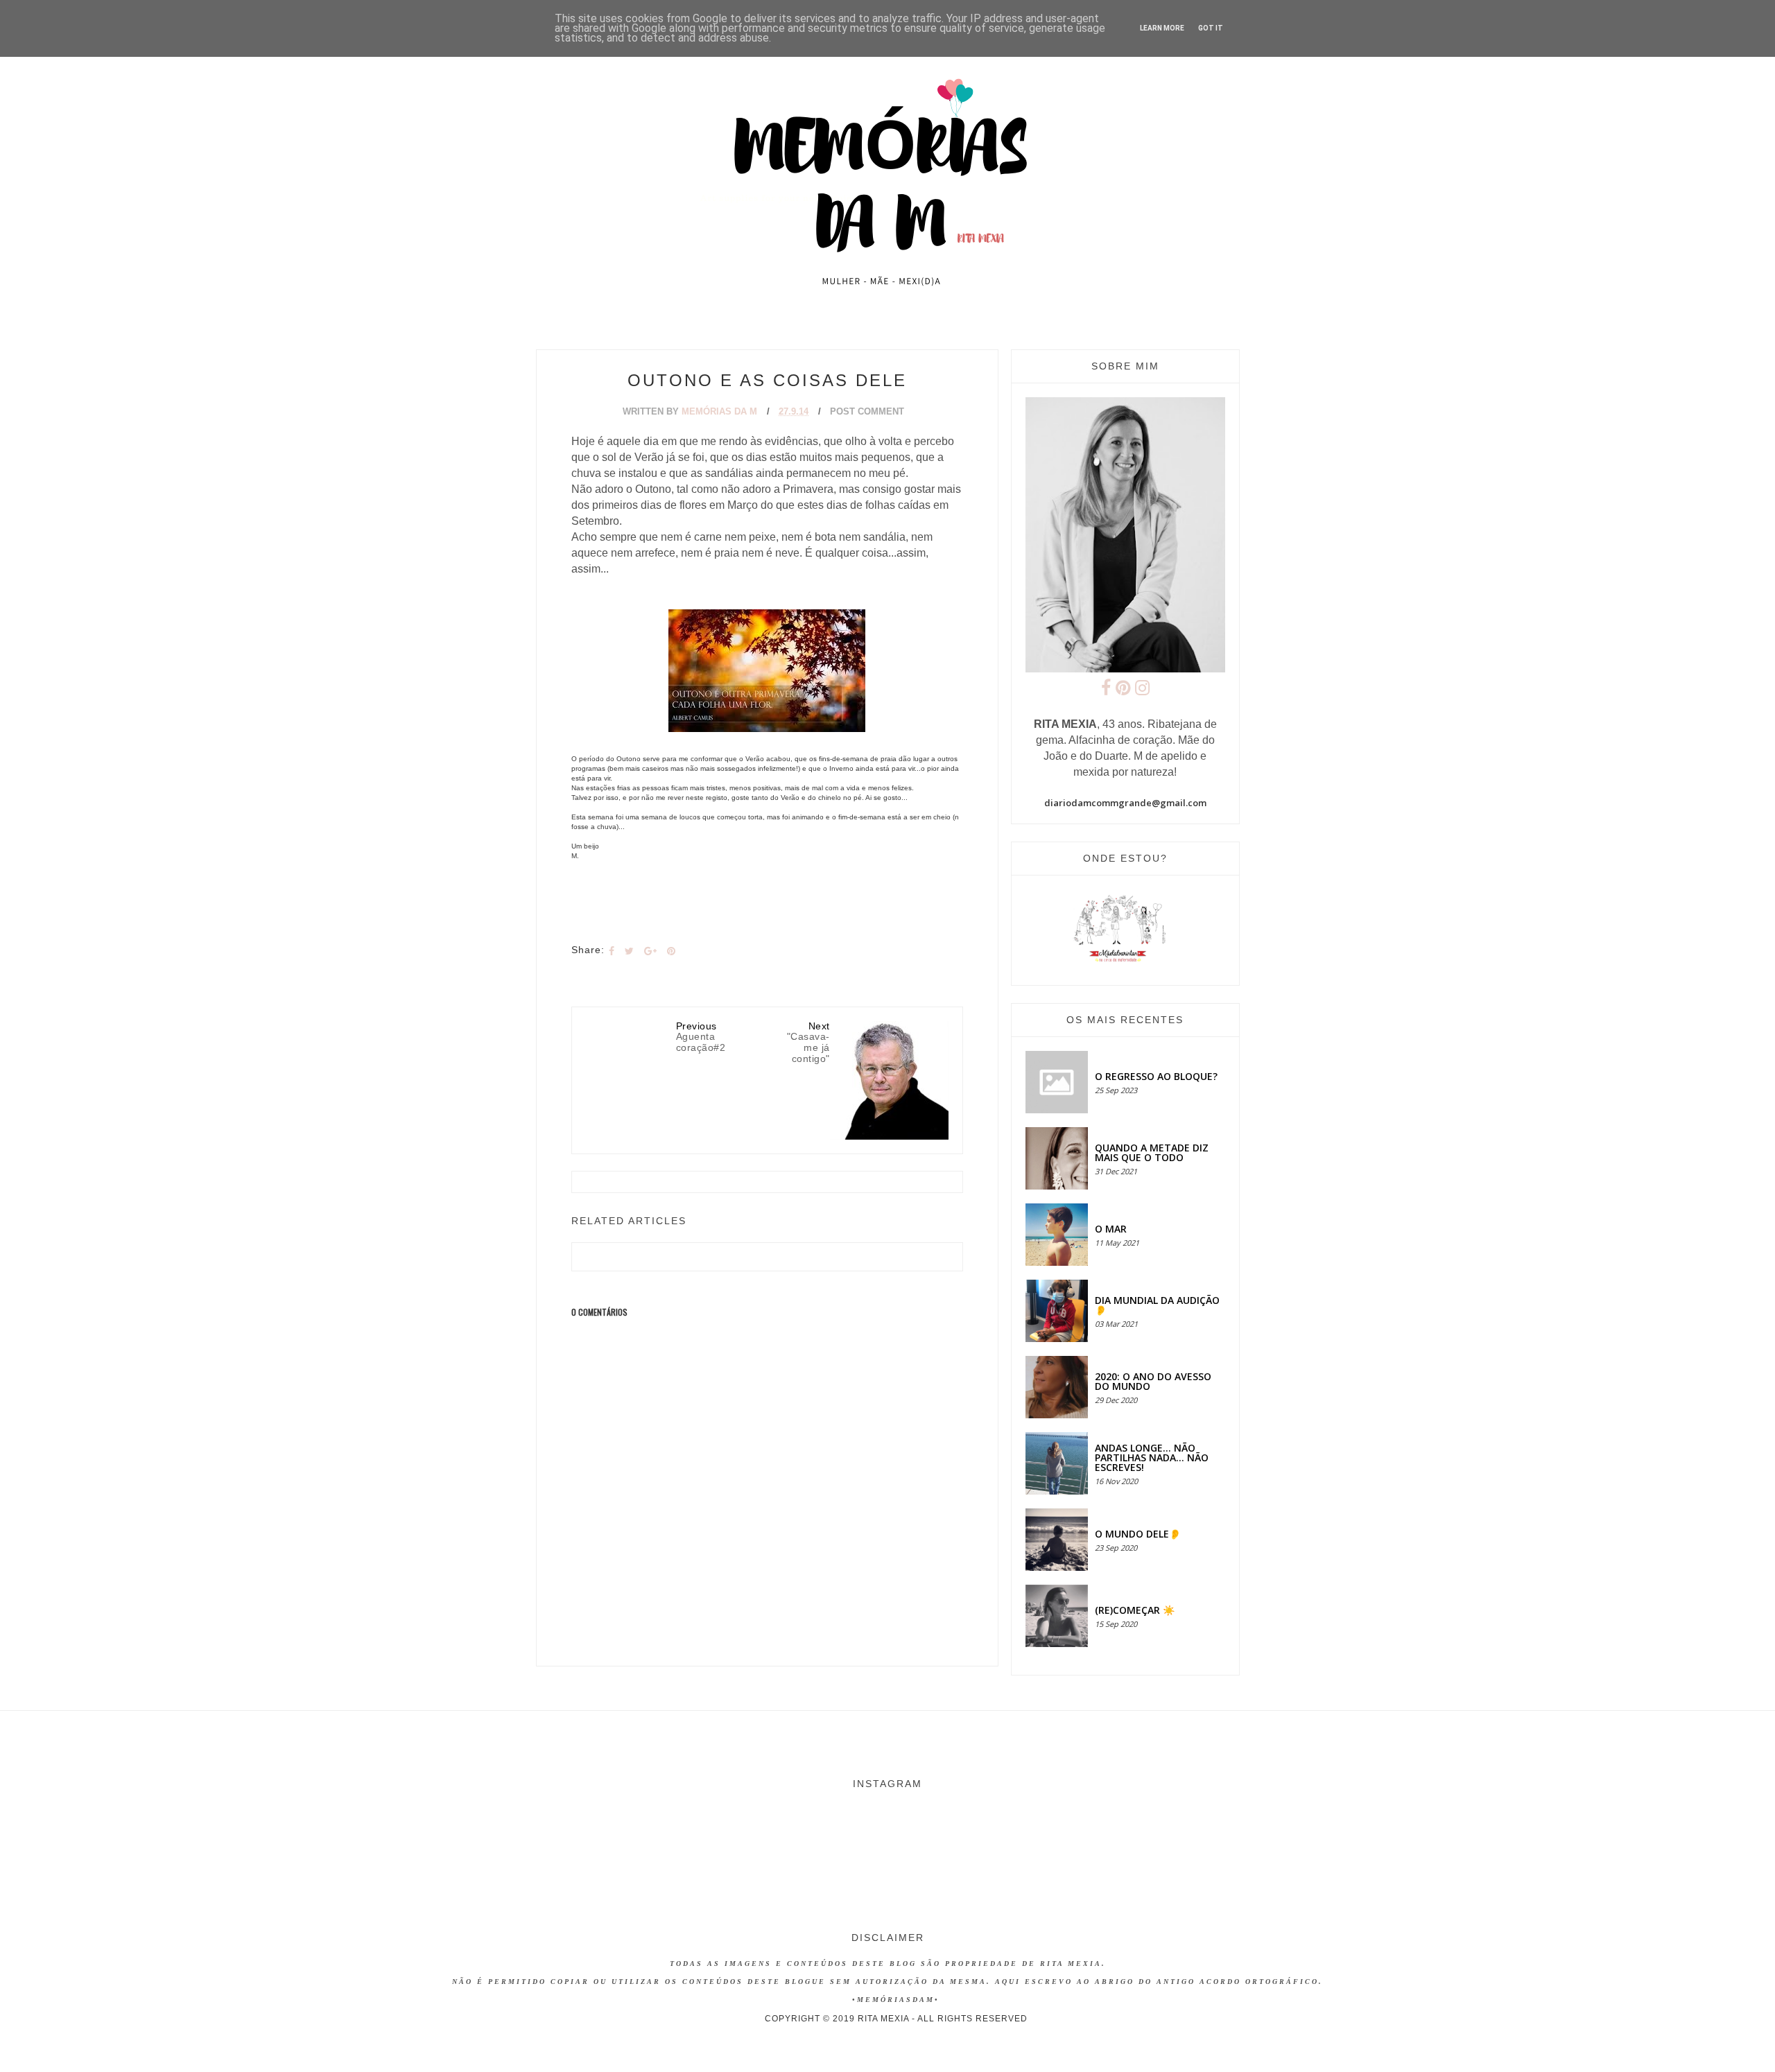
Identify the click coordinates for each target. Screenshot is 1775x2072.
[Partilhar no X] (629, 951)
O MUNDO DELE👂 (1138, 1534)
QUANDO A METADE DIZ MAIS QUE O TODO (1152, 1152)
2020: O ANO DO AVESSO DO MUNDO (1153, 1381)
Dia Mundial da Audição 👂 (1157, 1305)
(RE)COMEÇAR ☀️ (1135, 1610)
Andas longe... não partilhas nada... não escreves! (1152, 1457)
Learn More (1162, 28)
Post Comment (867, 411)
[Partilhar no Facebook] (612, 951)
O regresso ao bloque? (1156, 1076)
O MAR (1111, 1229)
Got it (1211, 28)
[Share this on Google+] (650, 951)
